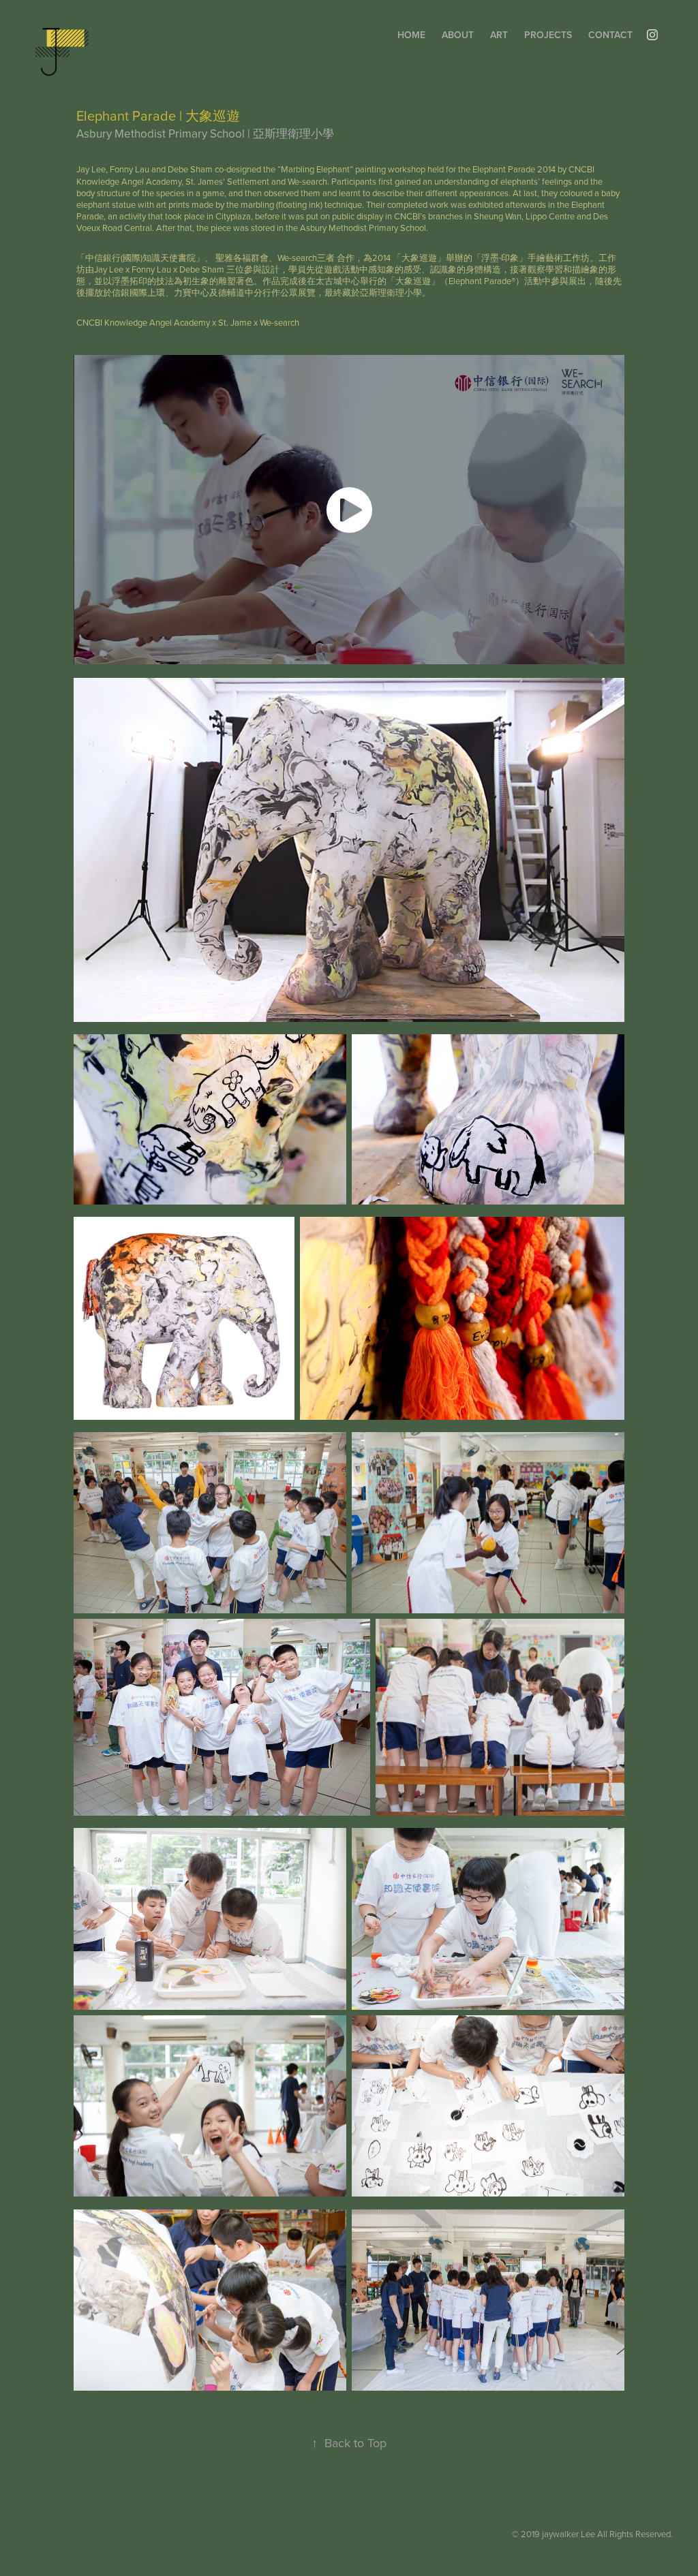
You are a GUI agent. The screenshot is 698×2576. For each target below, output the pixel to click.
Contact (610, 35)
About (458, 35)
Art (499, 35)
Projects (548, 35)
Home (411, 35)
